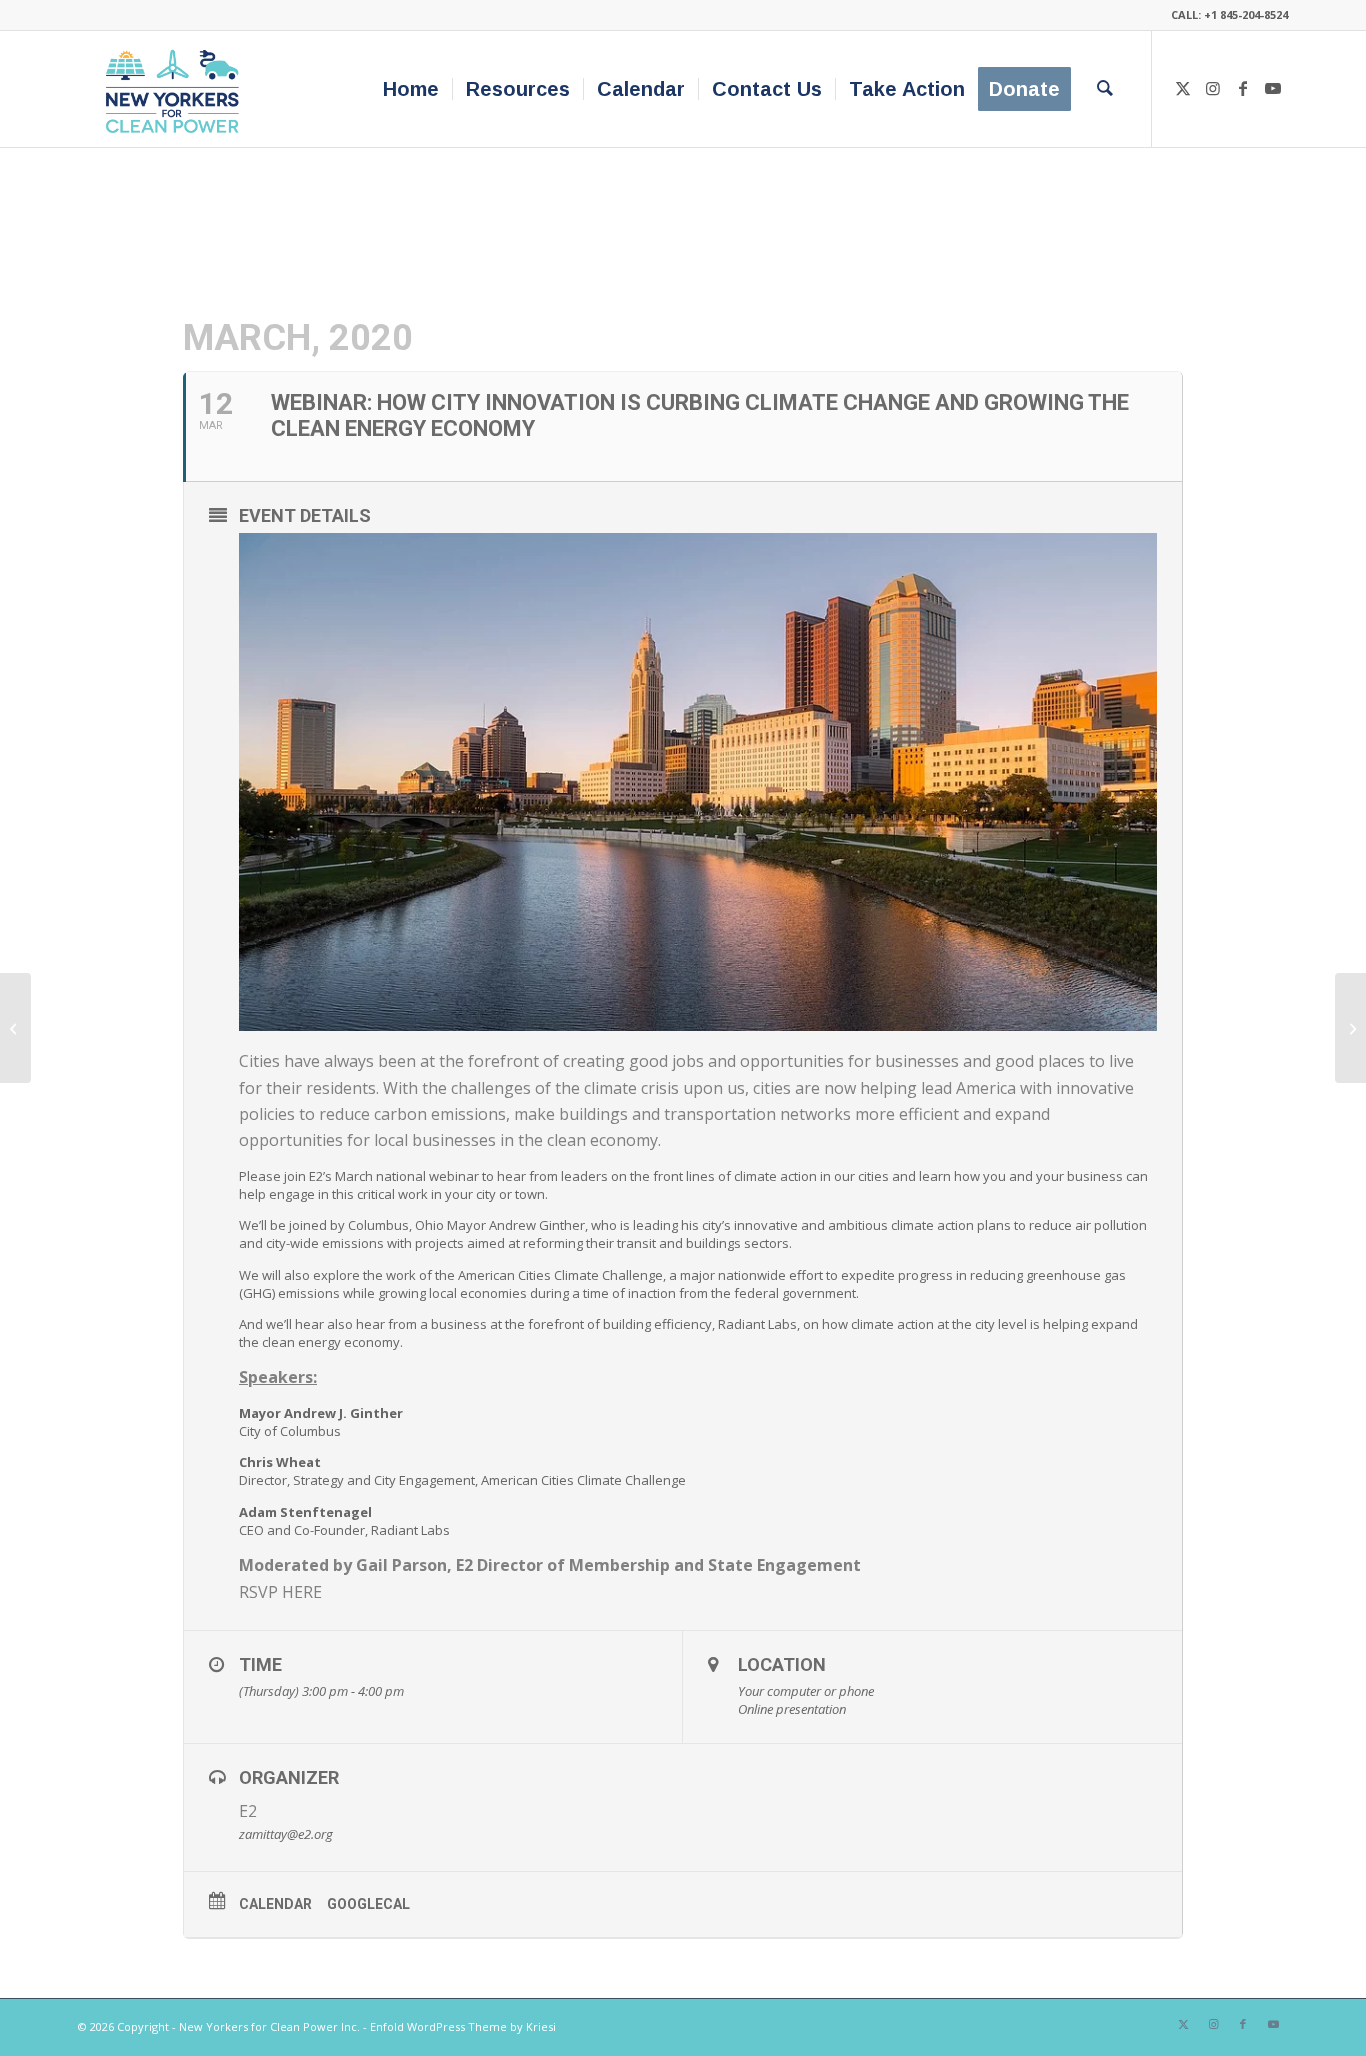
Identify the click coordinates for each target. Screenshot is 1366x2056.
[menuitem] (411, 89)
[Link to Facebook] (1243, 88)
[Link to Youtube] (1273, 88)
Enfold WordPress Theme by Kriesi (463, 2026)
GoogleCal (368, 1904)
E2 (248, 1811)
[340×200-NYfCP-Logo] (176, 89)
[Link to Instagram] (1213, 88)
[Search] (1105, 89)
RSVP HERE (280, 1592)
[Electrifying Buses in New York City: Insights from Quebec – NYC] (15, 1028)
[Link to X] (1183, 88)
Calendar (275, 1904)
